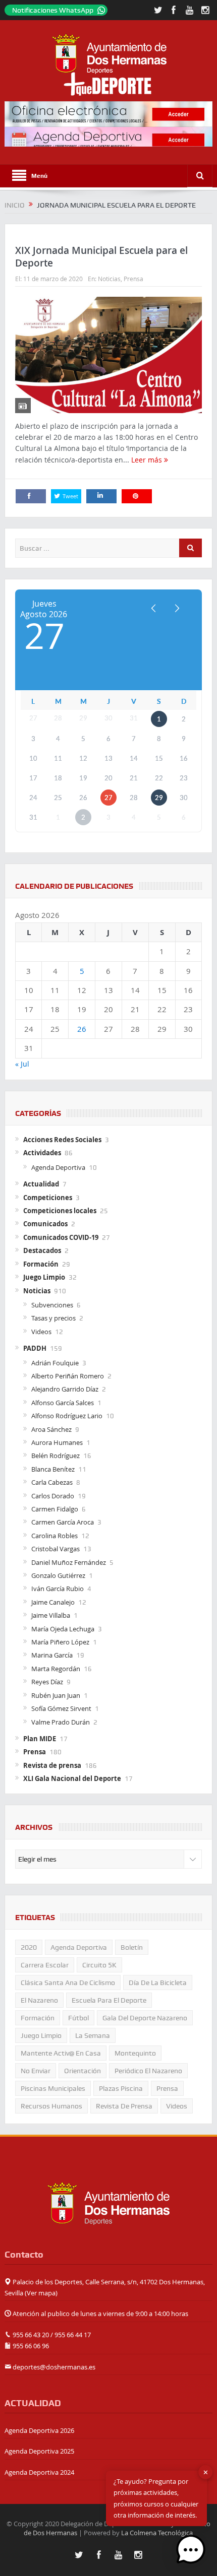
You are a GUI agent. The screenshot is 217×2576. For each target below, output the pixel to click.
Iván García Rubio (58, 1589)
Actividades (42, 1153)
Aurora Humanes (57, 1442)
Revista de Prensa (124, 2106)
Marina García (52, 1655)
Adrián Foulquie (55, 1363)
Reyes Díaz (47, 1682)
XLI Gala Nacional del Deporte (72, 1778)
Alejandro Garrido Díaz (65, 1389)
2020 (29, 1947)
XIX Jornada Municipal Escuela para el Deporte (101, 257)
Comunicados (45, 1224)
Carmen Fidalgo (55, 1509)
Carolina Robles (55, 1536)
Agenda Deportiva (58, 1167)
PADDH (35, 1348)
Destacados (42, 1250)
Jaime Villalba (51, 1615)
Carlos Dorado (53, 1496)
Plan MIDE (40, 1739)
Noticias (109, 279)
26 (82, 1029)
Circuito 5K (99, 1965)
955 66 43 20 (31, 2335)
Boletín (132, 1947)
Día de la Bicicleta (158, 1983)
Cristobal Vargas (56, 1549)
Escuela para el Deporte (109, 2000)
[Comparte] (31, 496)
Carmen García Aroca (63, 1522)
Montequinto (135, 2053)
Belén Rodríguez (56, 1456)
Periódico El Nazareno (148, 2071)
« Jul (22, 1064)
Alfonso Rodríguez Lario (67, 1416)
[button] (191, 2550)
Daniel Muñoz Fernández (69, 1562)
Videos (41, 1332)
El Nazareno (39, 2000)
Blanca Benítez (53, 1469)
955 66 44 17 (73, 2335)
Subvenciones (52, 1305)
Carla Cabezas (52, 1482)
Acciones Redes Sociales (62, 1140)
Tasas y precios (53, 1318)
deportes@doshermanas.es (54, 2367)
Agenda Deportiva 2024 (39, 2472)
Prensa (133, 279)
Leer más (148, 460)
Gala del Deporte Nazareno (145, 2018)
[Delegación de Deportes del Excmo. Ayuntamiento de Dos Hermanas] (108, 2202)
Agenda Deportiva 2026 (39, 2430)
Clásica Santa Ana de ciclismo (68, 1983)
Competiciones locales (60, 1211)
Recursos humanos (51, 2106)
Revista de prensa (52, 1765)
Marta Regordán (56, 1669)
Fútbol (78, 2018)
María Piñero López (60, 1642)
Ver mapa (41, 2293)
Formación (41, 1264)
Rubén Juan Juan (56, 1695)
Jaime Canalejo (53, 1602)
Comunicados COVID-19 (61, 1237)
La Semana (93, 2035)
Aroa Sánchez (51, 1429)
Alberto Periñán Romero (68, 1376)
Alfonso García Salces (63, 1403)
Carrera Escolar (45, 1965)
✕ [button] (206, 2472)
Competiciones (48, 1198)
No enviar (36, 2071)
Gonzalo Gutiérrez (58, 1575)
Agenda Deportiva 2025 (39, 2451)
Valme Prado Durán (61, 1722)
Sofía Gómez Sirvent (61, 1708)
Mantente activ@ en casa (61, 2053)
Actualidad (41, 1184)
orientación (83, 2071)
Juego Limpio (44, 1277)
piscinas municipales (53, 2088)
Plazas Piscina (121, 2088)
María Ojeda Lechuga (63, 1629)
